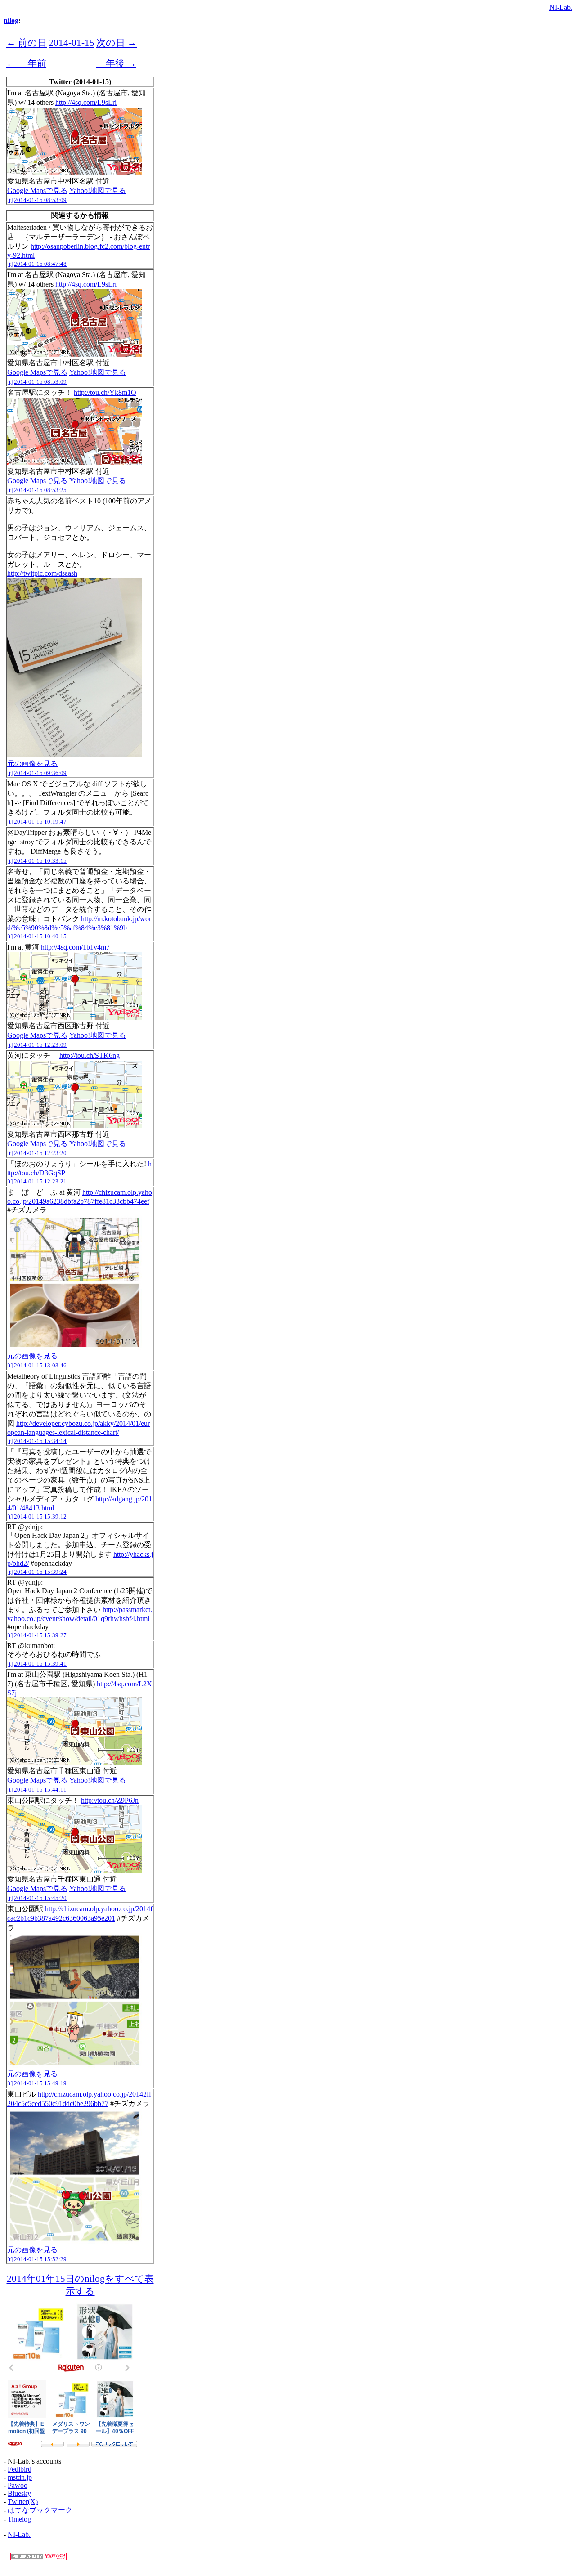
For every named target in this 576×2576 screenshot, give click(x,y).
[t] (10, 200)
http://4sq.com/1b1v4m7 (75, 947)
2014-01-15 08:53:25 (40, 490)
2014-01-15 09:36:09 (40, 773)
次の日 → (117, 43)
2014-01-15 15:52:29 (40, 2259)
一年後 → (116, 63)
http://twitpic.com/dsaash (42, 573)
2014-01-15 (72, 43)
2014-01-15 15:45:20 (40, 1898)
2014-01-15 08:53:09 (40, 200)
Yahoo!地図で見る (98, 190)
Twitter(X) (23, 2502)
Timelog (19, 2519)
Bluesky (19, 2493)
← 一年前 (26, 63)
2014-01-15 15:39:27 (40, 1635)
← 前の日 (27, 43)
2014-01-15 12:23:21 (40, 1181)
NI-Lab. (561, 7)
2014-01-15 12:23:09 (40, 1045)
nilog (11, 20)
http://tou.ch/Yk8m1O (105, 392)
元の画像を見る (32, 764)
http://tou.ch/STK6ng (90, 1055)
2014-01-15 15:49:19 (40, 2083)
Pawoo (18, 2485)
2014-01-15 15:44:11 (40, 1790)
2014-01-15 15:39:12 (40, 1516)
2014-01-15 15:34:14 (40, 1441)
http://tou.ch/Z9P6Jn (110, 1800)
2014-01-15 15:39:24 (40, 1572)
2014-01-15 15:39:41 (40, 1664)
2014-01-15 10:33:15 (40, 861)
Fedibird (20, 2469)
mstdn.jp (20, 2477)
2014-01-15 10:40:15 (40, 936)
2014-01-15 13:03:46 (40, 1365)
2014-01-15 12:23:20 (40, 1153)
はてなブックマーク (40, 2510)
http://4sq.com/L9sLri (86, 102)
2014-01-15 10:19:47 (40, 822)
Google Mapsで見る (37, 190)
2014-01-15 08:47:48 (40, 264)
